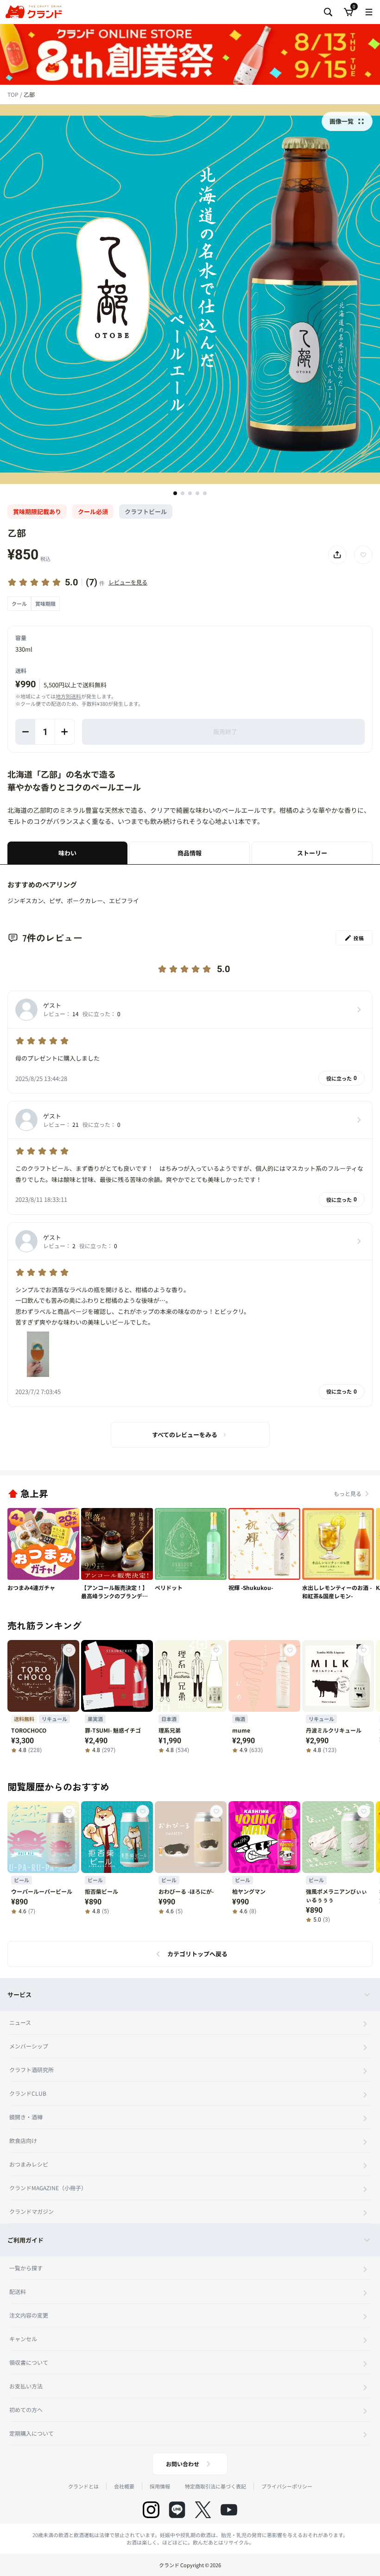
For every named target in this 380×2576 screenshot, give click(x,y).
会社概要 (124, 2486)
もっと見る (348, 1493)
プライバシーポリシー (287, 2486)
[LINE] (177, 2510)
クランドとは (83, 2486)
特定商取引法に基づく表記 (215, 2486)
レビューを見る (128, 582)
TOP (14, 94)
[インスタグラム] (151, 2510)
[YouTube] (229, 2510)
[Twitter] (203, 2510)
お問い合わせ (183, 2464)
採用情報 (160, 2486)
